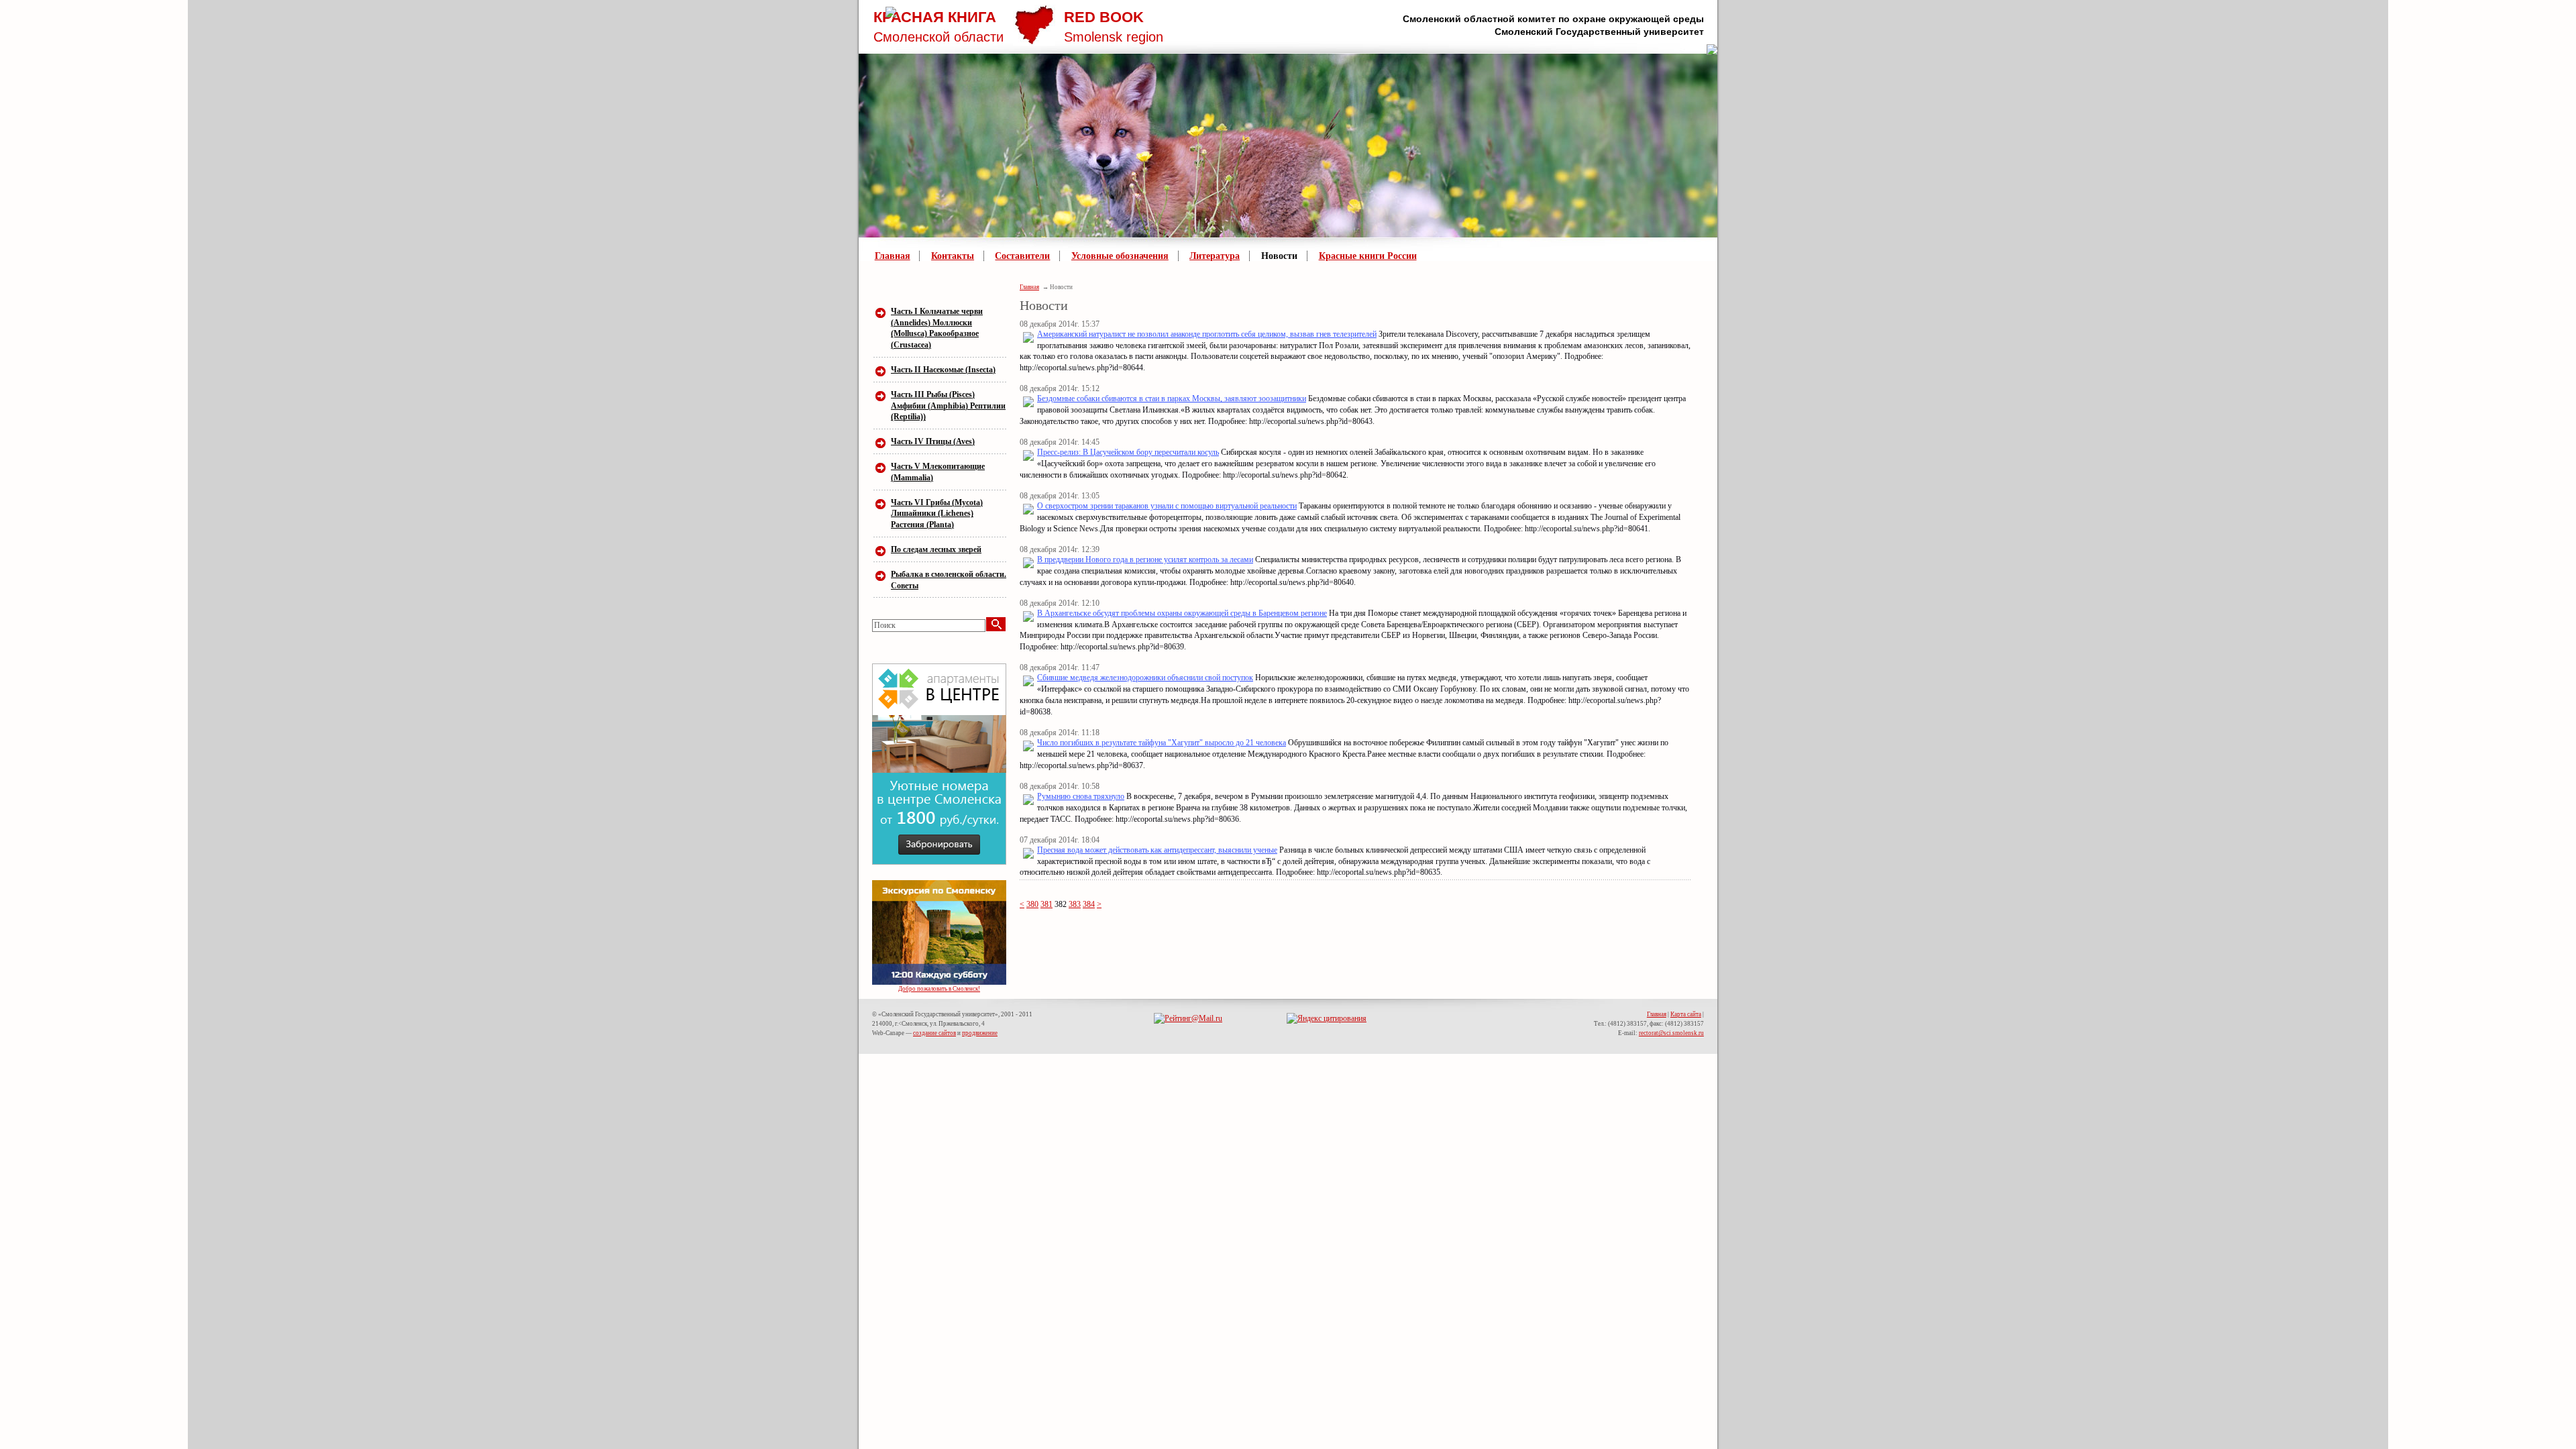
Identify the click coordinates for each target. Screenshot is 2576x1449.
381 (1046, 904)
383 (1075, 904)
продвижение (980, 1033)
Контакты (953, 256)
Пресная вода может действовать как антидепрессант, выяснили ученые (1157, 850)
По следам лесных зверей (936, 549)
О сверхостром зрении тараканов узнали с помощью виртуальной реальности (1167, 506)
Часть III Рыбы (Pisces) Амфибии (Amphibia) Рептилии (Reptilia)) (948, 406)
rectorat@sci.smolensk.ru (1671, 1033)
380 (1032, 904)
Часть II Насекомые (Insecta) (943, 370)
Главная (893, 256)
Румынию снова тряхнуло (1081, 796)
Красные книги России (1368, 256)
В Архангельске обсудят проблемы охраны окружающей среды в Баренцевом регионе (1182, 613)
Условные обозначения (1120, 256)
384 (1089, 904)
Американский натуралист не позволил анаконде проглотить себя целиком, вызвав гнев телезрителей (1207, 334)
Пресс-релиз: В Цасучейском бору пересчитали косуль (1128, 452)
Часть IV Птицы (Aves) (933, 441)
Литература (1215, 256)
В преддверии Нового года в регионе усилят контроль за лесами (1145, 559)
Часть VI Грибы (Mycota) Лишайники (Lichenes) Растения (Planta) (937, 514)
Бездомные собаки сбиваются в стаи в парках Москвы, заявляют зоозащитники (1172, 398)
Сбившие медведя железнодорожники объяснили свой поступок (1145, 678)
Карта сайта (1686, 1014)
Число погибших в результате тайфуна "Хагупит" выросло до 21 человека (1162, 743)
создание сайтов (934, 1033)
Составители (1022, 256)
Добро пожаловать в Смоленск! (939, 989)
